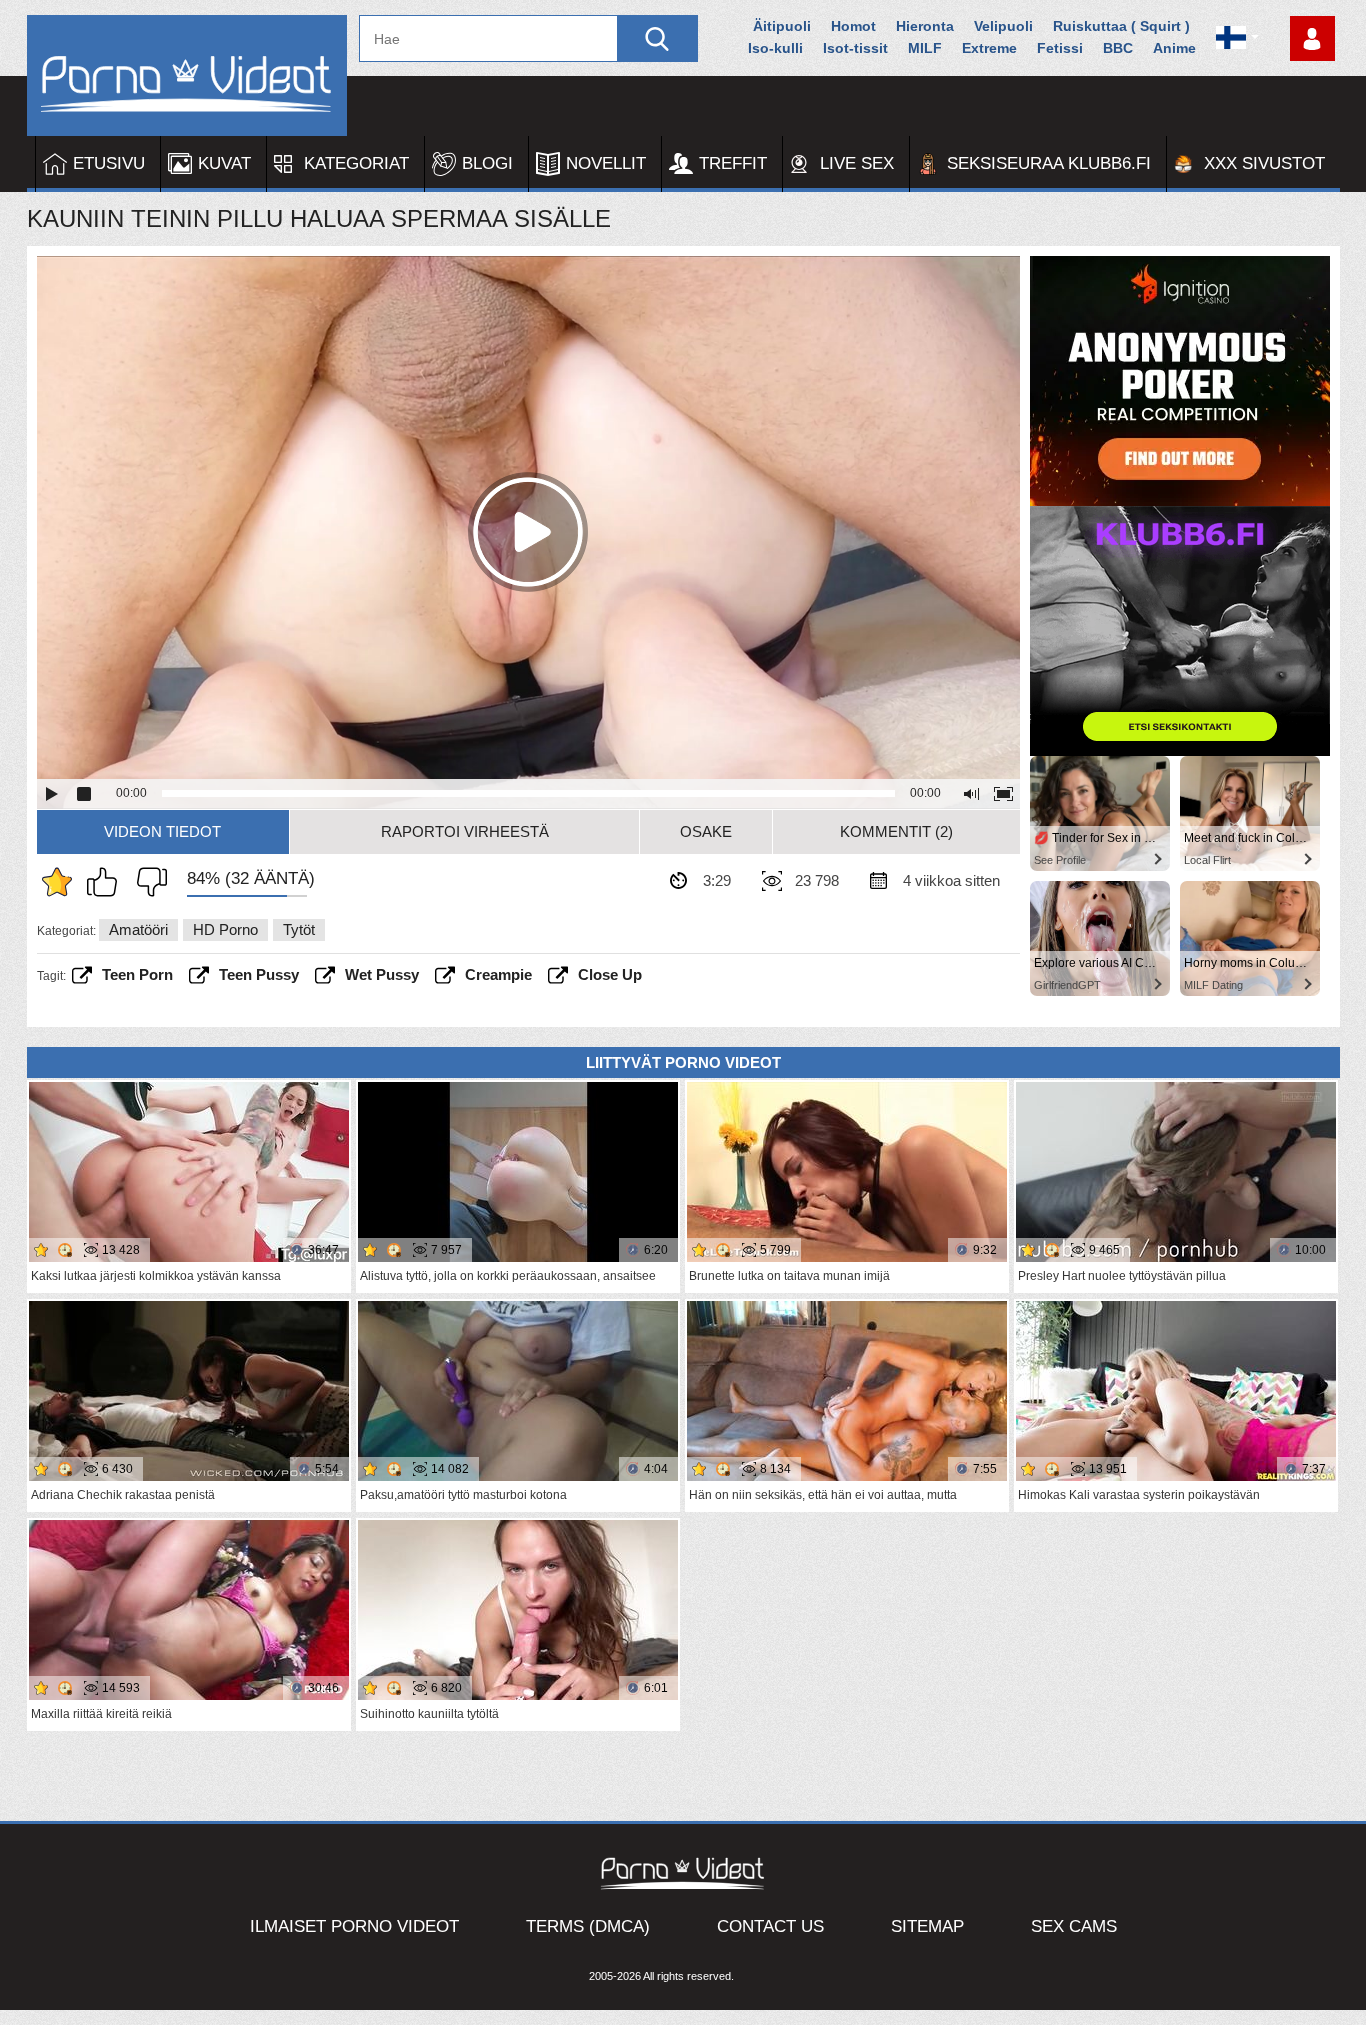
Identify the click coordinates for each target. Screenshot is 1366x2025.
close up (610, 974)
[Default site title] (187, 75)
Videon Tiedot (162, 831)
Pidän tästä (107, 882)
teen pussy (259, 974)
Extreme (989, 48)
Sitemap (927, 1926)
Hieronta (925, 26)
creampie (498, 974)
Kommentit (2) (896, 831)
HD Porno (225, 929)
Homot (853, 26)
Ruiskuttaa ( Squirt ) (1121, 26)
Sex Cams (1074, 1926)
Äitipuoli (782, 26)
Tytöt (299, 929)
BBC (1118, 48)
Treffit (733, 163)
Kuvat (224, 163)
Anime (1174, 48)
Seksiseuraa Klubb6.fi (1049, 163)
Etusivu (109, 163)
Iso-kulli (775, 48)
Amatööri (138, 929)
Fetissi (1060, 48)
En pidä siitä (147, 882)
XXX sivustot (1264, 163)
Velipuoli (1003, 26)
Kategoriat (356, 163)
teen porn (137, 974)
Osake (706, 831)
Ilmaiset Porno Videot (354, 1926)
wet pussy (382, 974)
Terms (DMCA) (588, 1926)
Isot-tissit (855, 48)
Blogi (487, 163)
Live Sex (857, 163)
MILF (925, 48)
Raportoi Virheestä (465, 831)
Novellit (606, 163)
